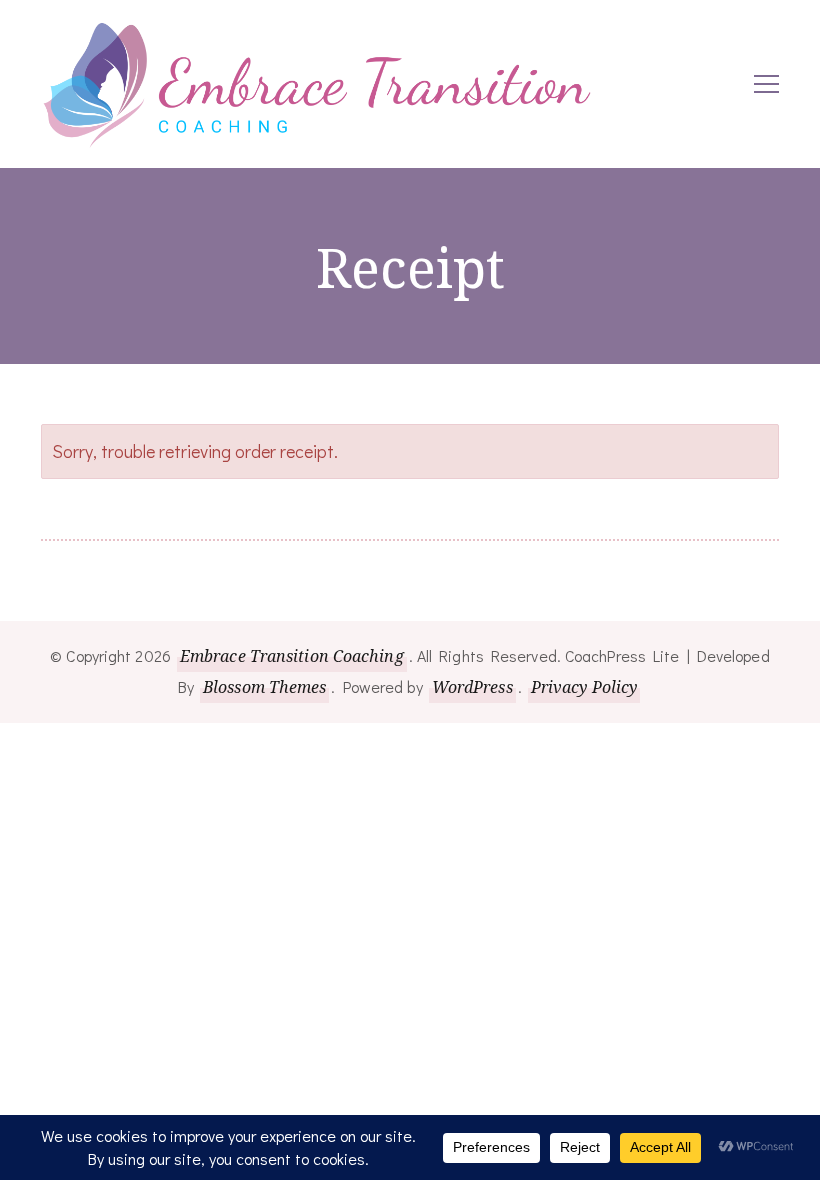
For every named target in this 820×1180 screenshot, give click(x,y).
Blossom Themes (264, 687)
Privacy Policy (584, 687)
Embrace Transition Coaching (292, 656)
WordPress (472, 687)
